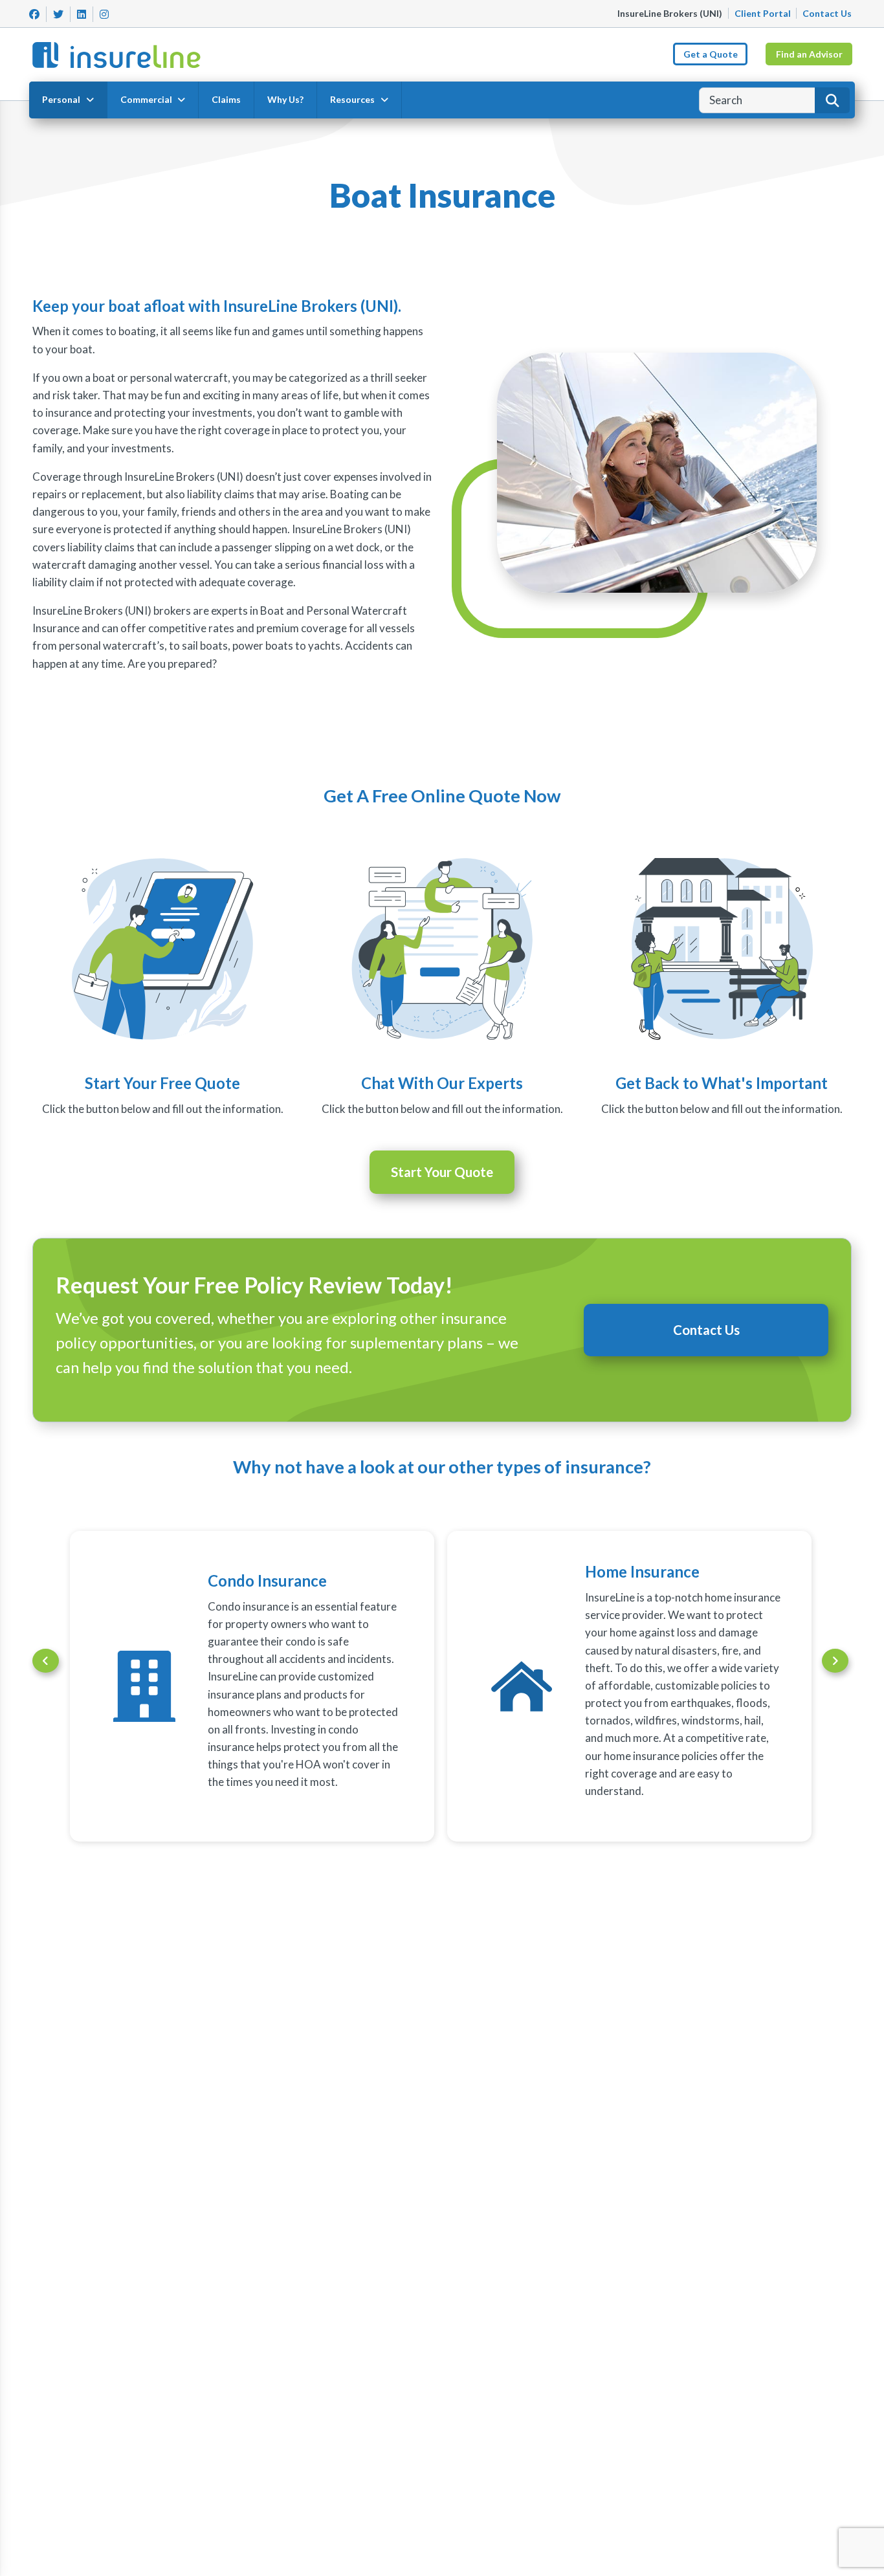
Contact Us (827, 13)
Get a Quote (711, 54)
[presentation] (46, 1661)
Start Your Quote (442, 1172)
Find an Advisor (809, 54)
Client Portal (763, 13)
